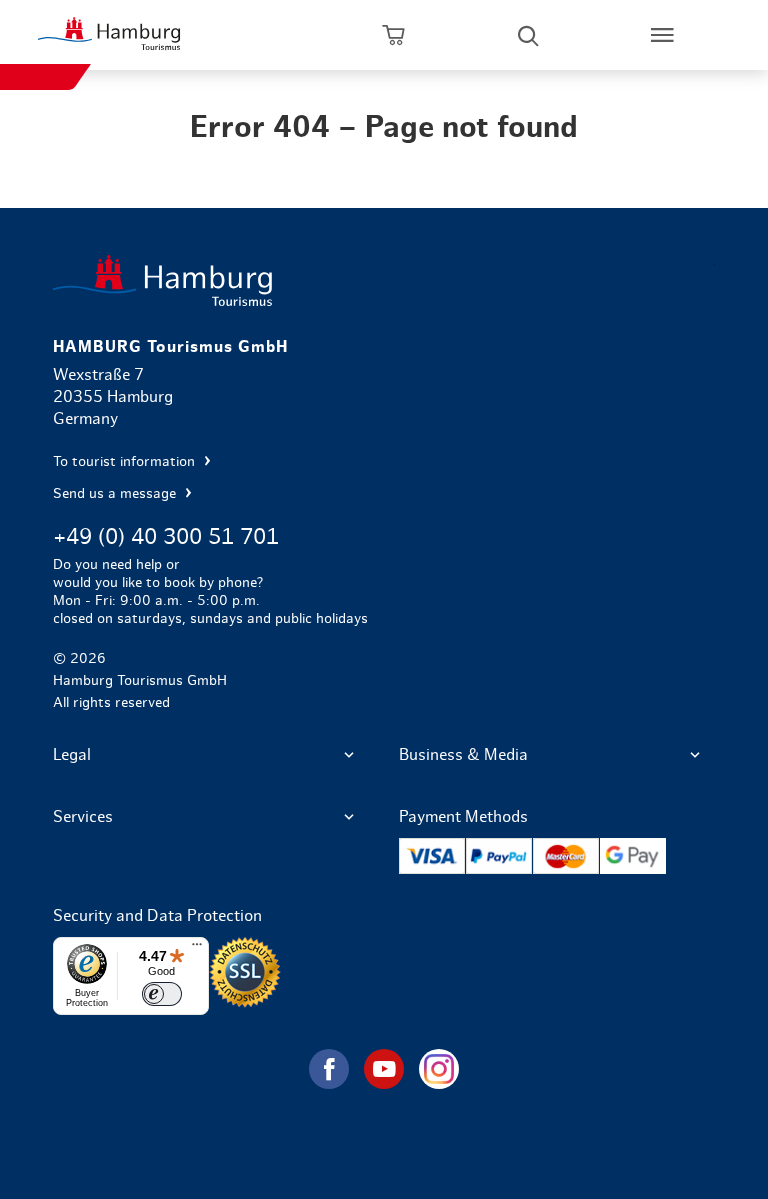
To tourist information (126, 462)
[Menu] (197, 949)
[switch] (162, 994)
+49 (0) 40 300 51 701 (166, 537)
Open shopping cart (394, 35)
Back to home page (383, 280)
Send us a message (116, 494)
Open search (528, 35)
